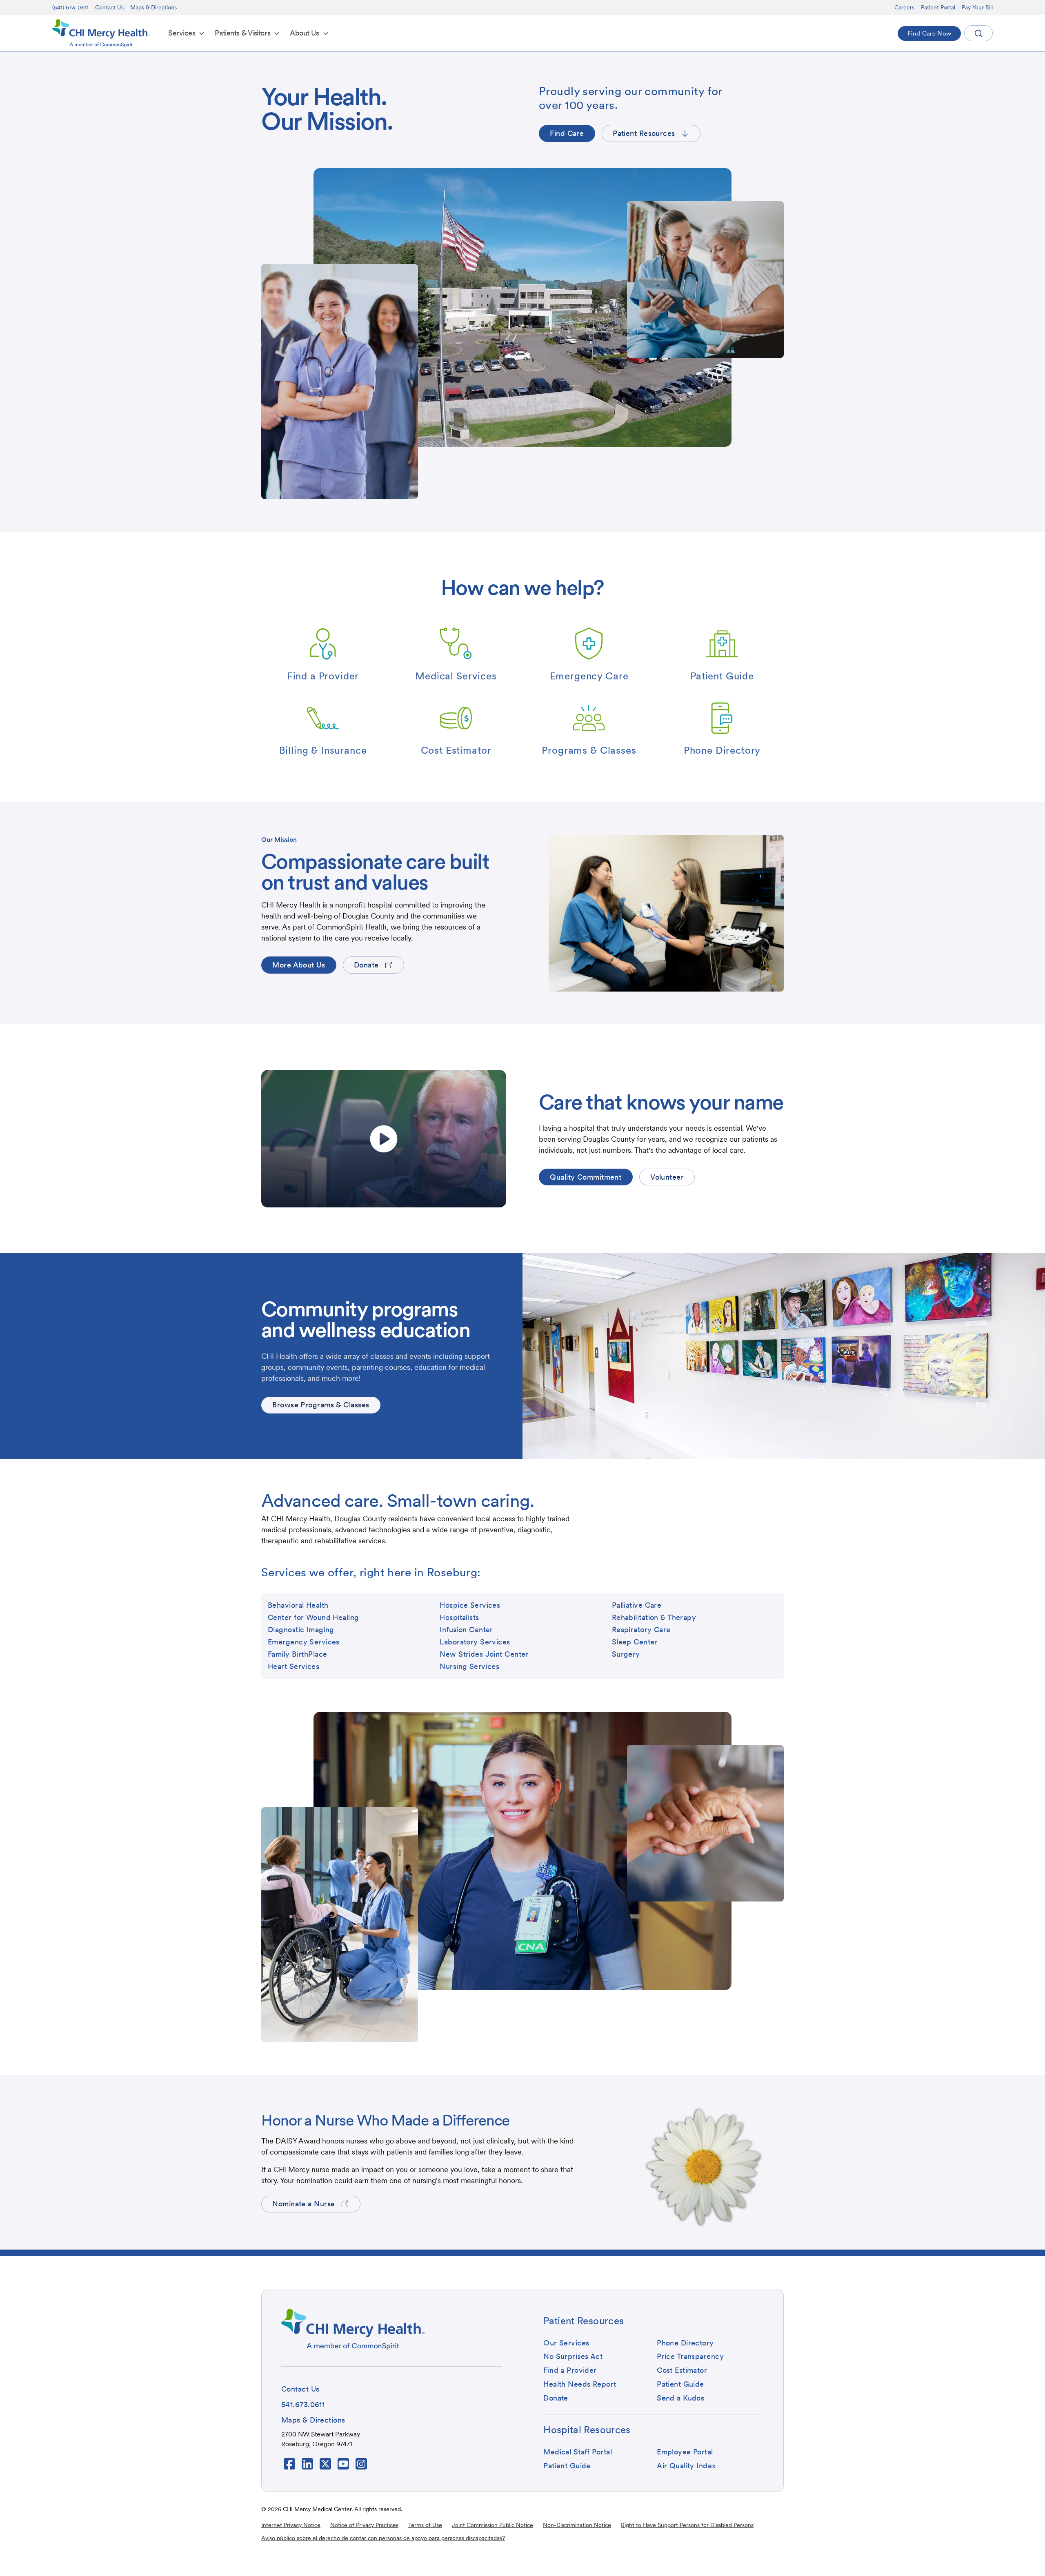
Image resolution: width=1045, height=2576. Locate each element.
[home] (101, 33)
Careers (904, 7)
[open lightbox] (384, 1139)
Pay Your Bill (977, 7)
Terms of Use (425, 2525)
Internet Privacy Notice (291, 2525)
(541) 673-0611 (70, 7)
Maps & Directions (153, 7)
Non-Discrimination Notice (577, 2525)
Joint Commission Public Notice (492, 2525)
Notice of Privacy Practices (364, 2525)
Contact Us (109, 7)
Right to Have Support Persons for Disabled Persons (687, 2525)
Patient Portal (938, 7)
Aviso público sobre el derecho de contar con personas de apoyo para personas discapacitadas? (383, 2538)
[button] (187, 33)
